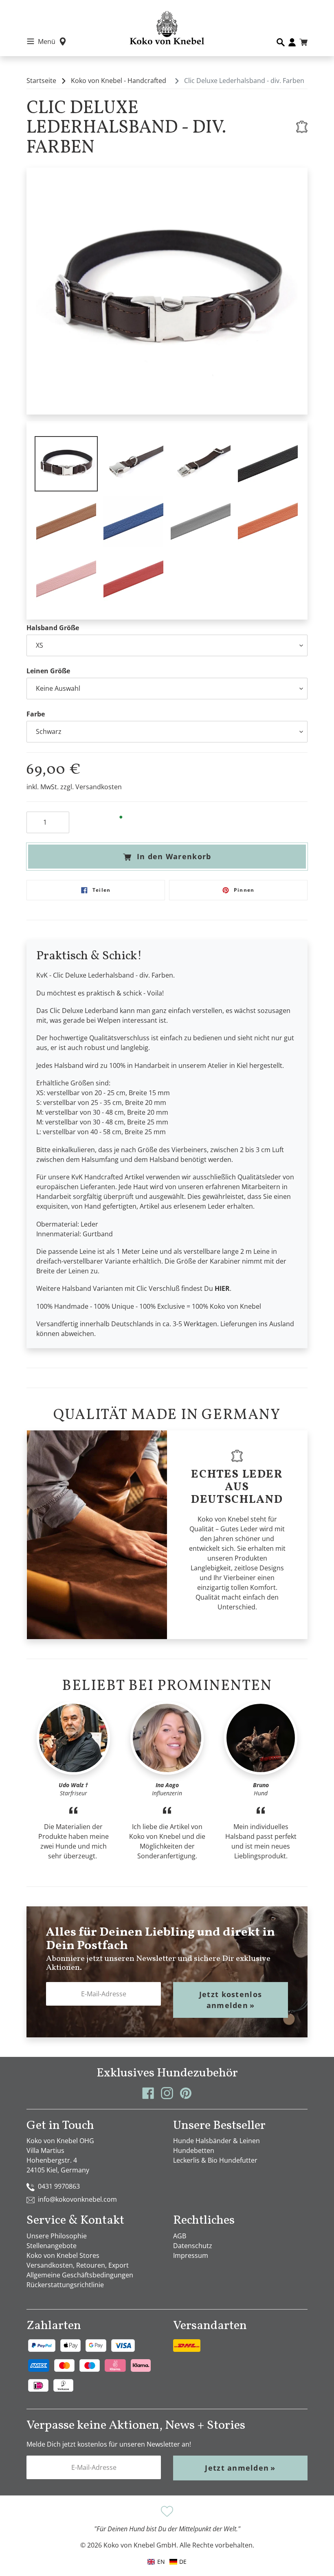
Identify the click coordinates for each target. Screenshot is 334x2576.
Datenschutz (193, 2246)
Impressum (191, 2255)
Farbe (36, 714)
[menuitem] (178, 2562)
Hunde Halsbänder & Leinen (216, 2141)
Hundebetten (194, 2150)
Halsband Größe (53, 628)
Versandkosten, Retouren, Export (78, 2265)
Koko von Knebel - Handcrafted (119, 81)
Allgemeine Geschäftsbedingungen (80, 2275)
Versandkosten (99, 787)
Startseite (41, 81)
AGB (180, 2236)
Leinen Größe (48, 671)
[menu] (167, 2562)
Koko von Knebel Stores (63, 2255)
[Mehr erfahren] (302, 127)
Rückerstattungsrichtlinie (65, 2285)
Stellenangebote (52, 2246)
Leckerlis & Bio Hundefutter (215, 2160)
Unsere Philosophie (57, 2236)
